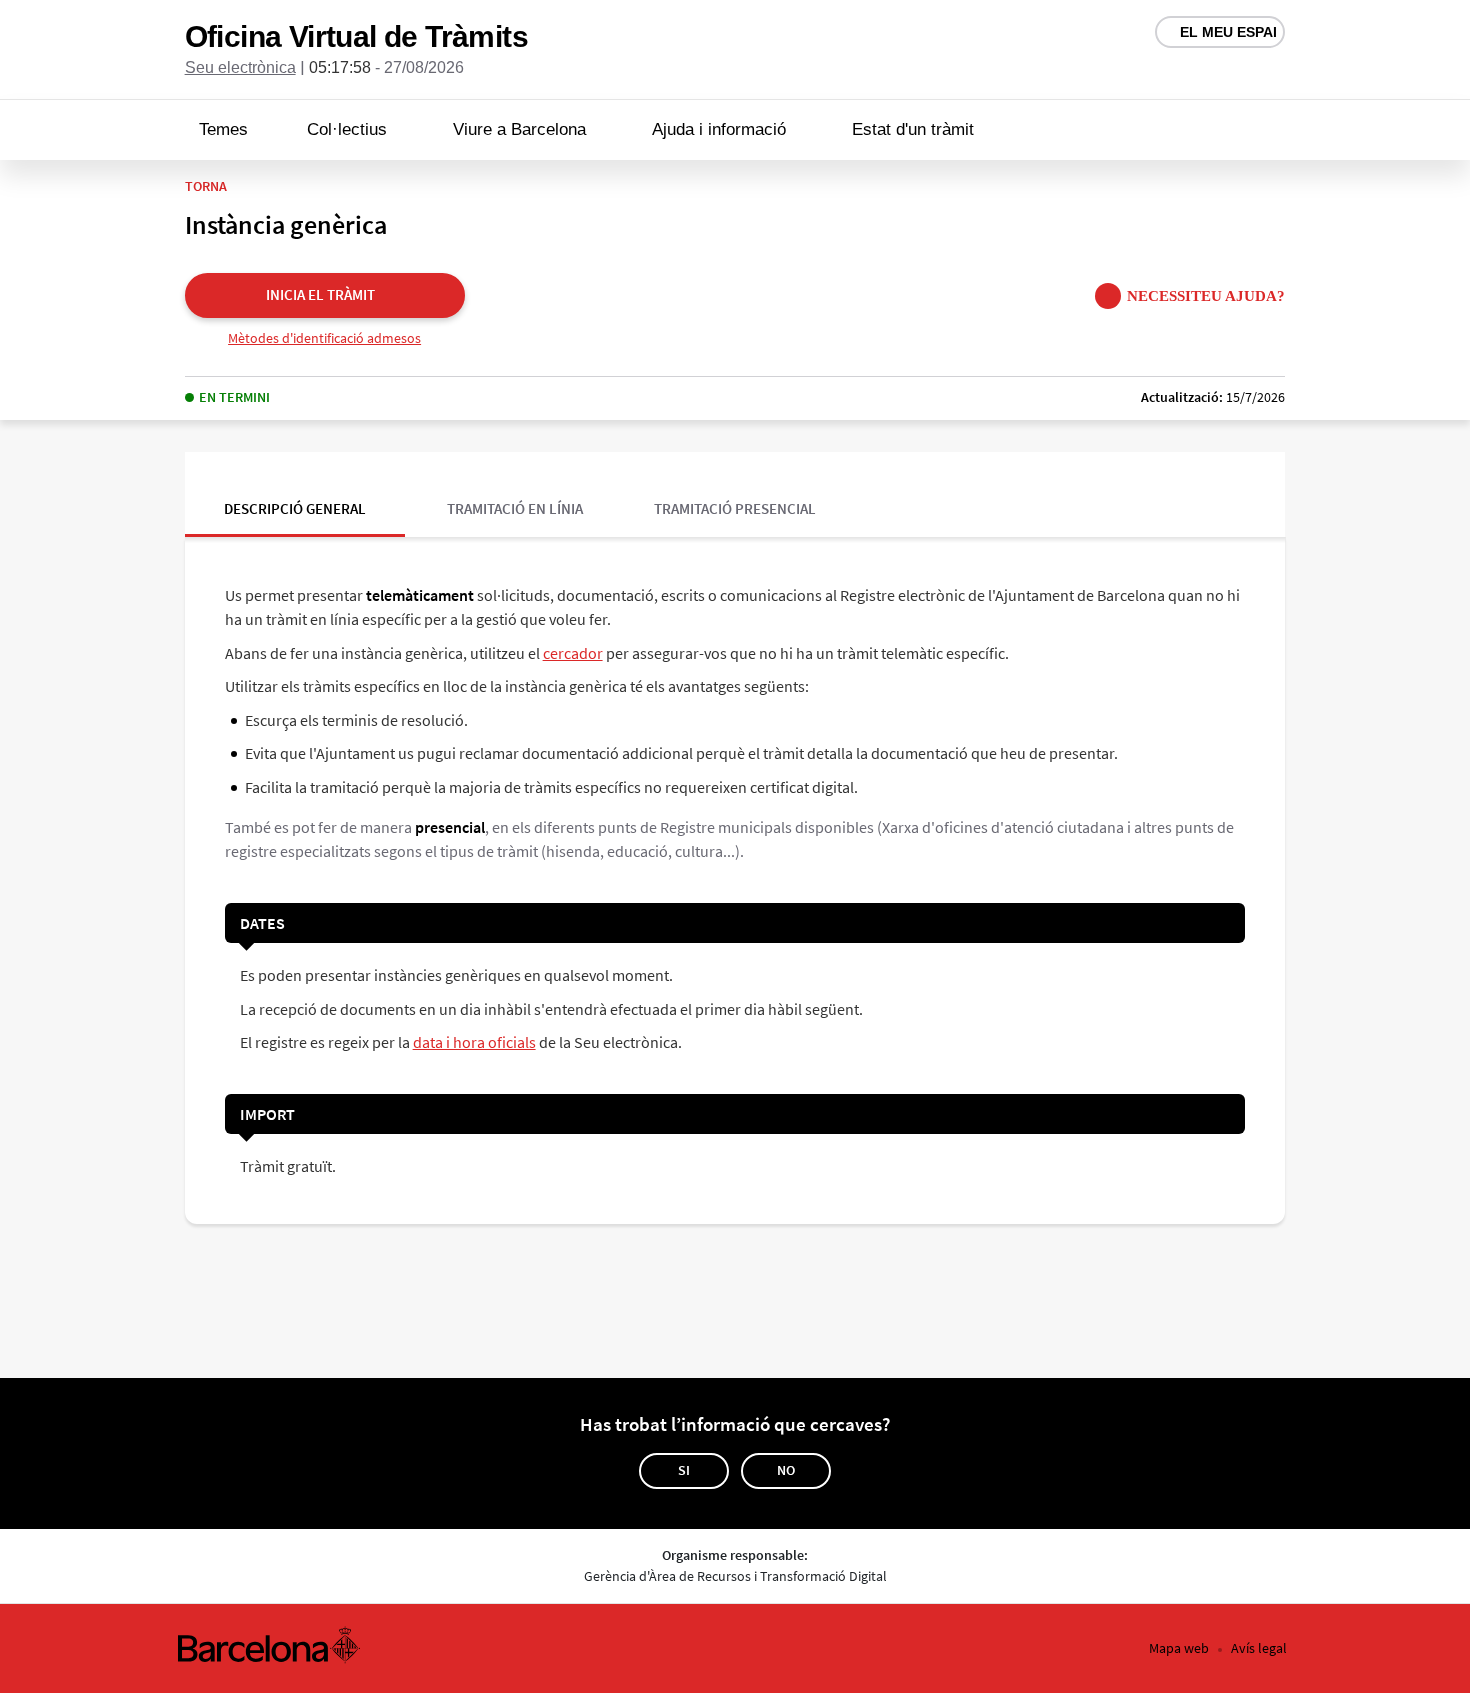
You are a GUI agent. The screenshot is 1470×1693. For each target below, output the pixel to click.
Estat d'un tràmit (913, 129)
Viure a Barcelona (519, 129)
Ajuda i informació (719, 129)
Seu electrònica (240, 67)
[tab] (295, 494)
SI (684, 1470)
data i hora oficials (474, 1042)
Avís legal (1259, 1648)
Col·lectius (347, 129)
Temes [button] (223, 129)
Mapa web (1179, 1648)
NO (786, 1470)
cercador (573, 653)
